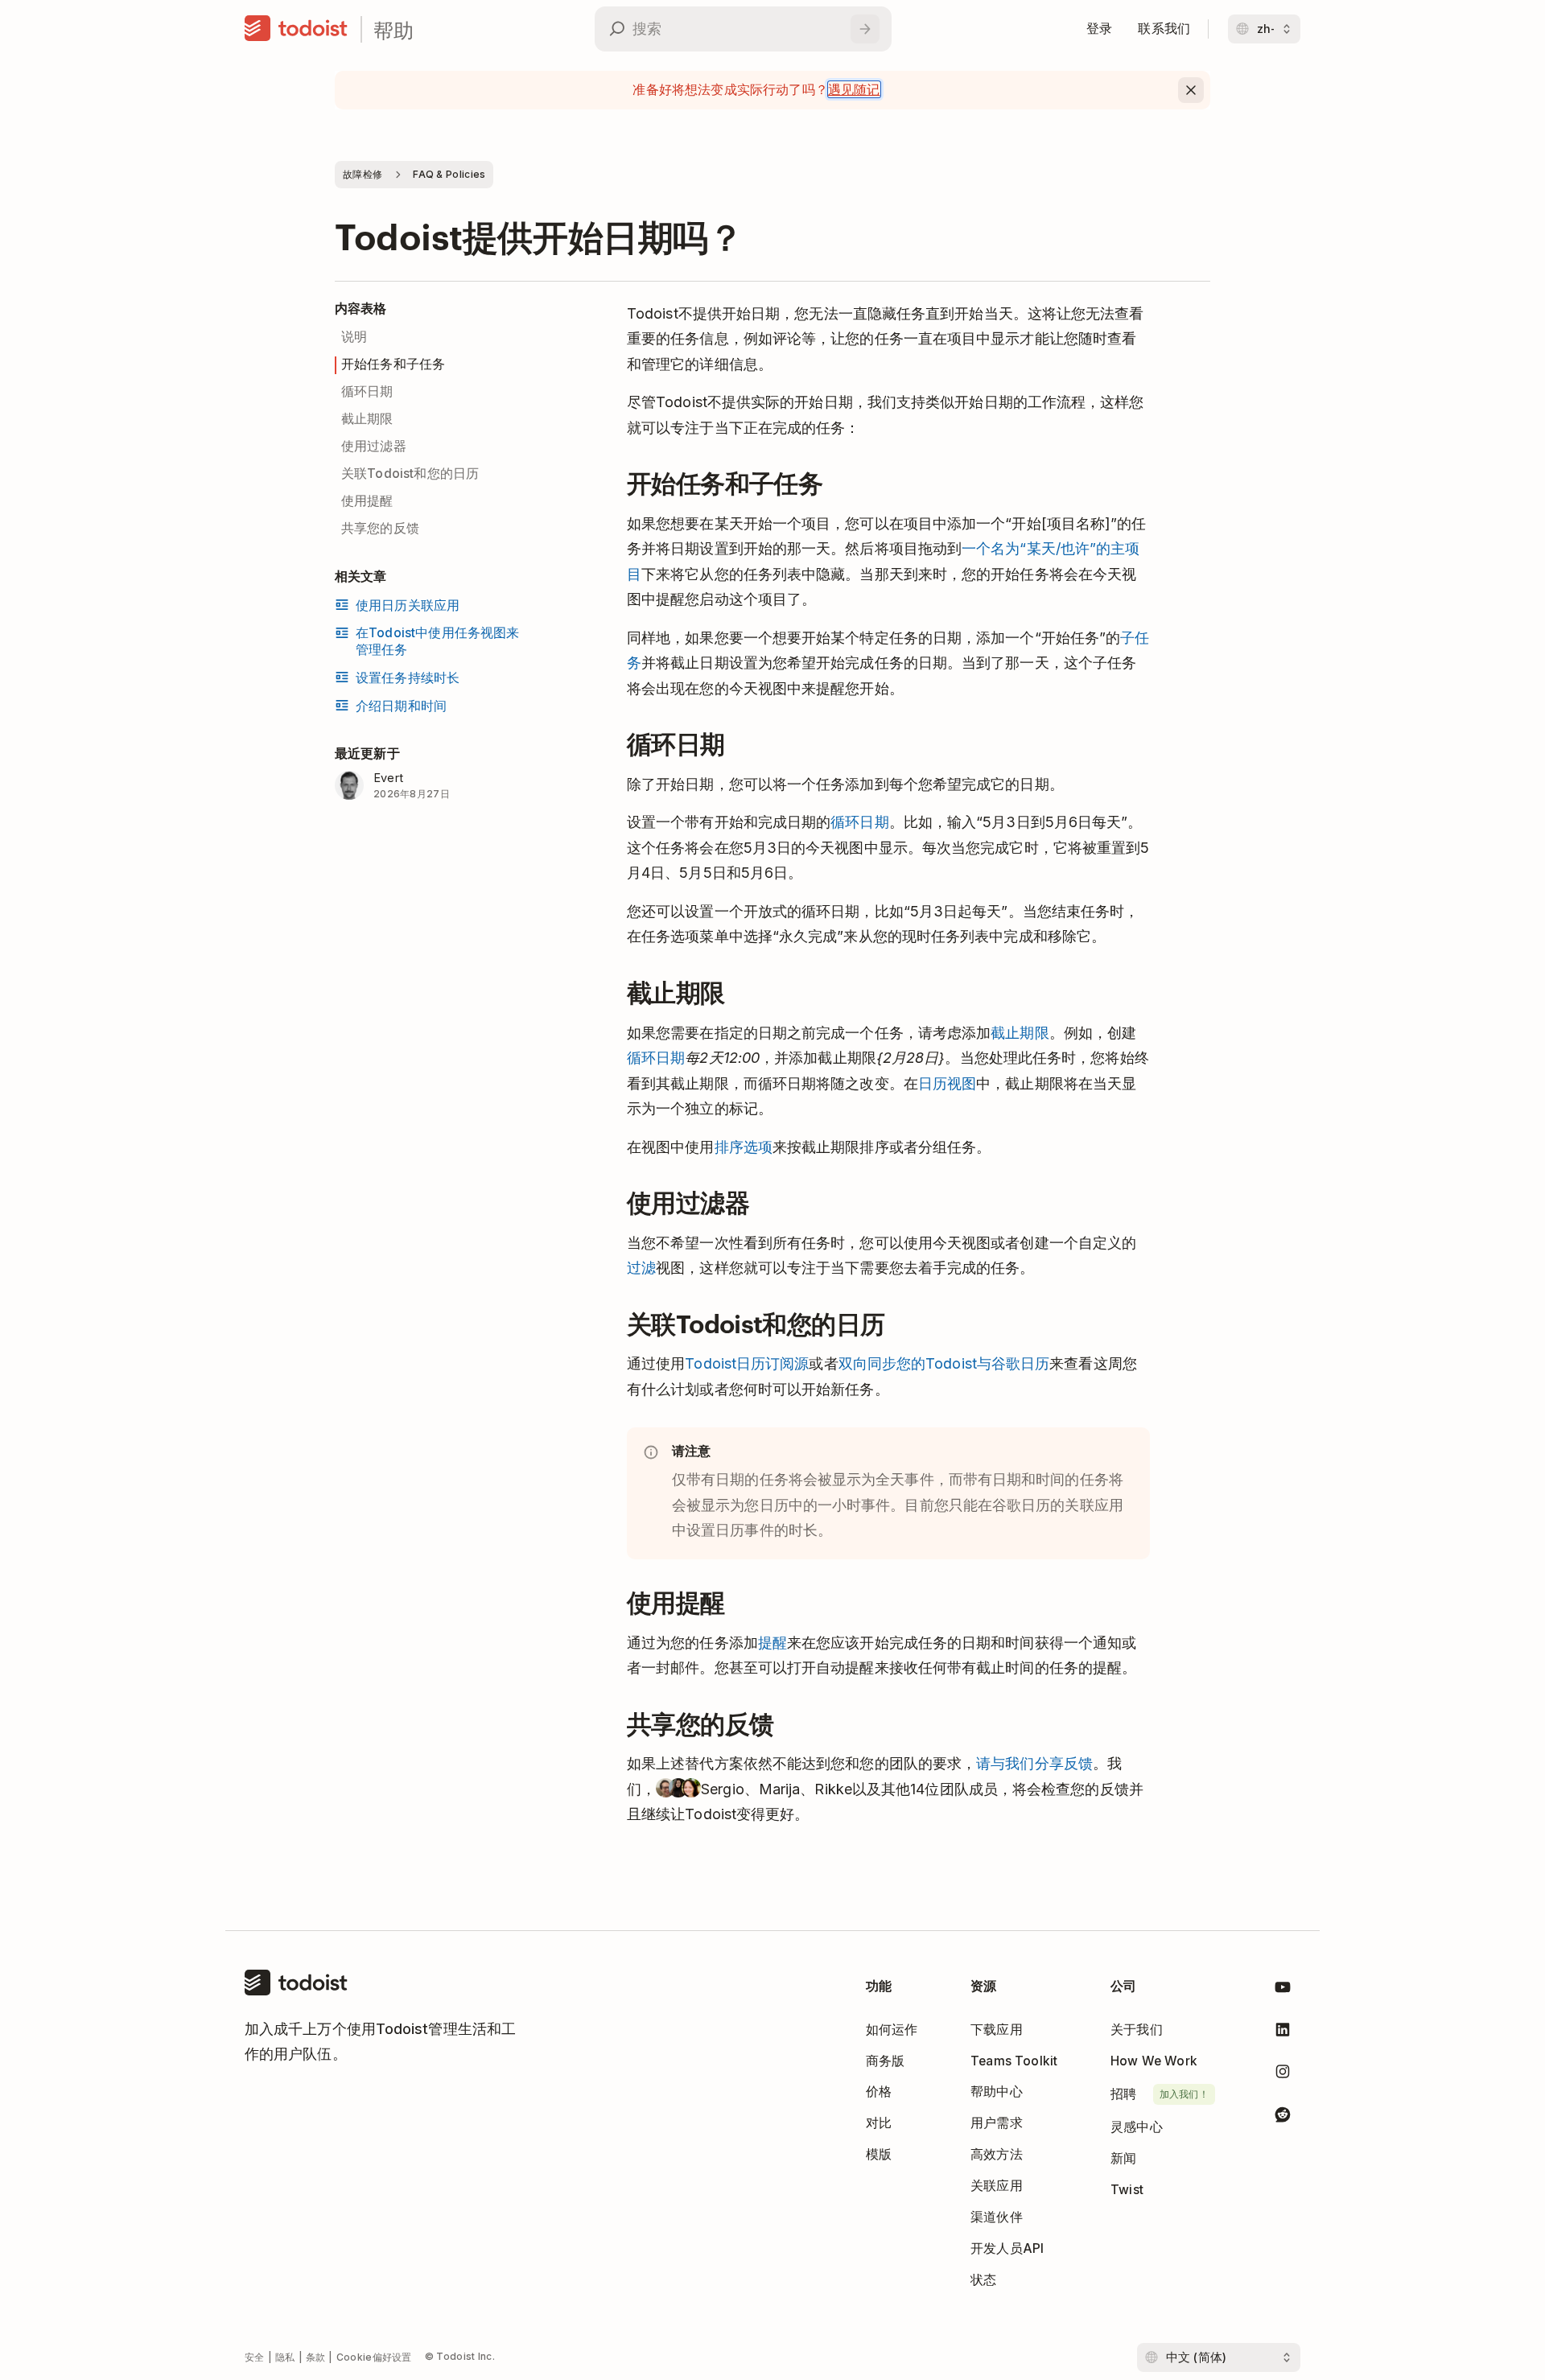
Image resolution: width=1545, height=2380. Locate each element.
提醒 (772, 1643)
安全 (255, 2357)
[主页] (296, 29)
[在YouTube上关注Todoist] (1283, 1990)
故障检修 (363, 174)
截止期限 (367, 419)
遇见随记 (854, 89)
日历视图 (947, 1083)
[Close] (1191, 90)
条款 (316, 2357)
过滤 (641, 1268)
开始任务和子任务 (393, 364)
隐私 (285, 2357)
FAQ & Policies (449, 174)
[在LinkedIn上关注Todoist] (1283, 2033)
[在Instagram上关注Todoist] (1283, 2075)
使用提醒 (367, 501)
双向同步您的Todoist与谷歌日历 (944, 1363)
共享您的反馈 (380, 528)
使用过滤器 (374, 446)
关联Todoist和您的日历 (410, 474)
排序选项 (744, 1147)
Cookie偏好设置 (374, 2357)
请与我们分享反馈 (1034, 1763)
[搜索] (865, 29)
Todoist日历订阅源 (747, 1363)
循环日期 (367, 391)
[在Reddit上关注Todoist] (1283, 2117)
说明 (354, 337)
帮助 (393, 29)
